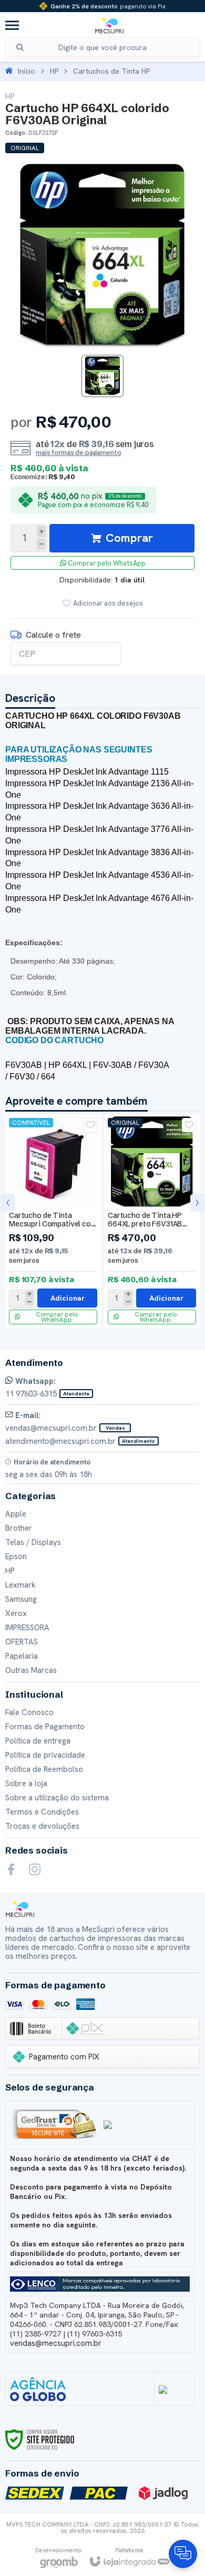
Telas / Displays (33, 1542)
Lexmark (20, 1585)
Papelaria (22, 1656)
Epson (16, 1557)
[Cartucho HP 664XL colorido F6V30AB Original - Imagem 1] (102, 376)
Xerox (16, 1613)
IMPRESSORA (27, 1628)
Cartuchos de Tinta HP (111, 71)
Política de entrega (38, 1741)
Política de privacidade (45, 1755)
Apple (16, 1514)
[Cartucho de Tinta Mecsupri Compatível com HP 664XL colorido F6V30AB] (53, 1221)
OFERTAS (22, 1642)
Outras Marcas (31, 1670)
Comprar (129, 538)
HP (54, 71)
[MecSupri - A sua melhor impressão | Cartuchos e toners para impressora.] (109, 25)
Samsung (21, 1599)
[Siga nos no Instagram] (35, 1869)
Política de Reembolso (44, 1769)
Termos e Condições (42, 1812)
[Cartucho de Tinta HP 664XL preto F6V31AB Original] (152, 1221)
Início (27, 71)
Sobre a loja (26, 1784)
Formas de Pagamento (45, 1727)
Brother (19, 1528)
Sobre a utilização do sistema (57, 1798)
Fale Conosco (29, 1712)
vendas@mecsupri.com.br (56, 2343)
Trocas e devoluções (42, 1826)
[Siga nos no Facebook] (11, 1869)
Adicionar (68, 1298)
